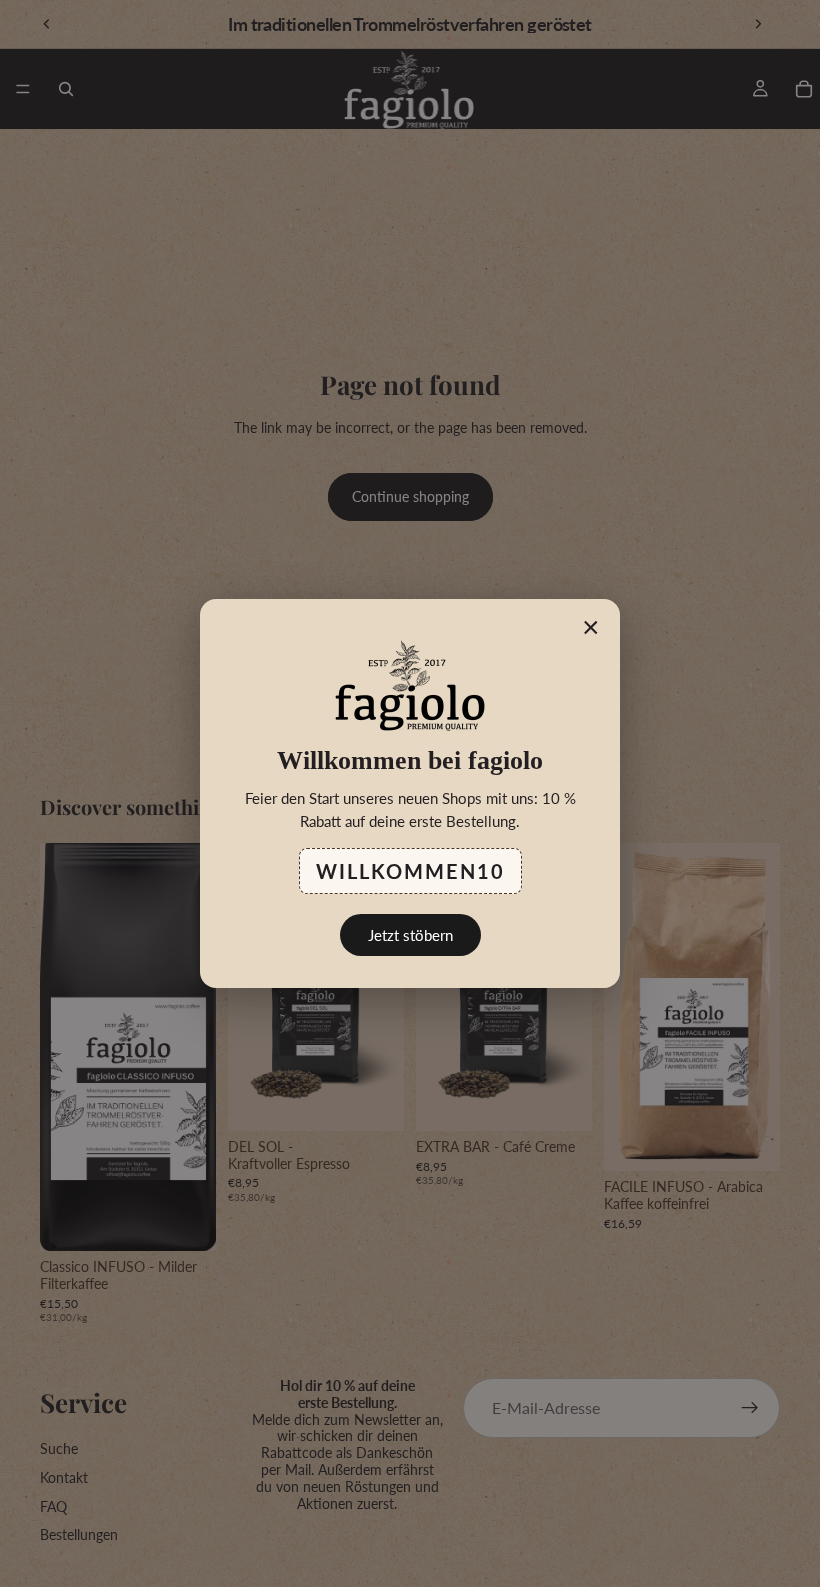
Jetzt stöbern (410, 935)
